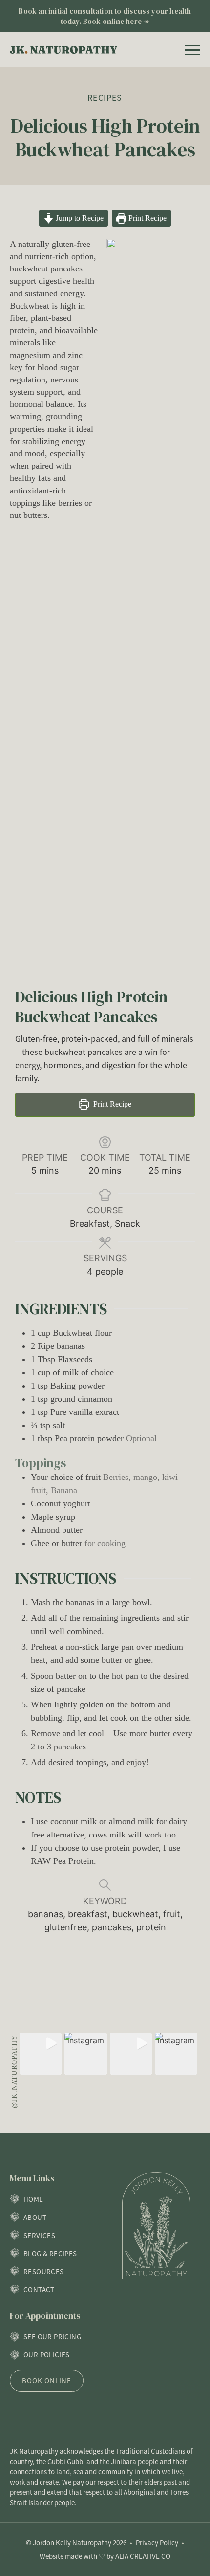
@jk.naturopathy (14, 2072)
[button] (41, 2054)
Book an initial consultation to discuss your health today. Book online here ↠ (105, 16)
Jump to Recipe (79, 218)
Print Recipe (147, 218)
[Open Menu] (192, 50)
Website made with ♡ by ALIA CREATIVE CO (105, 2556)
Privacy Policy (157, 2542)
